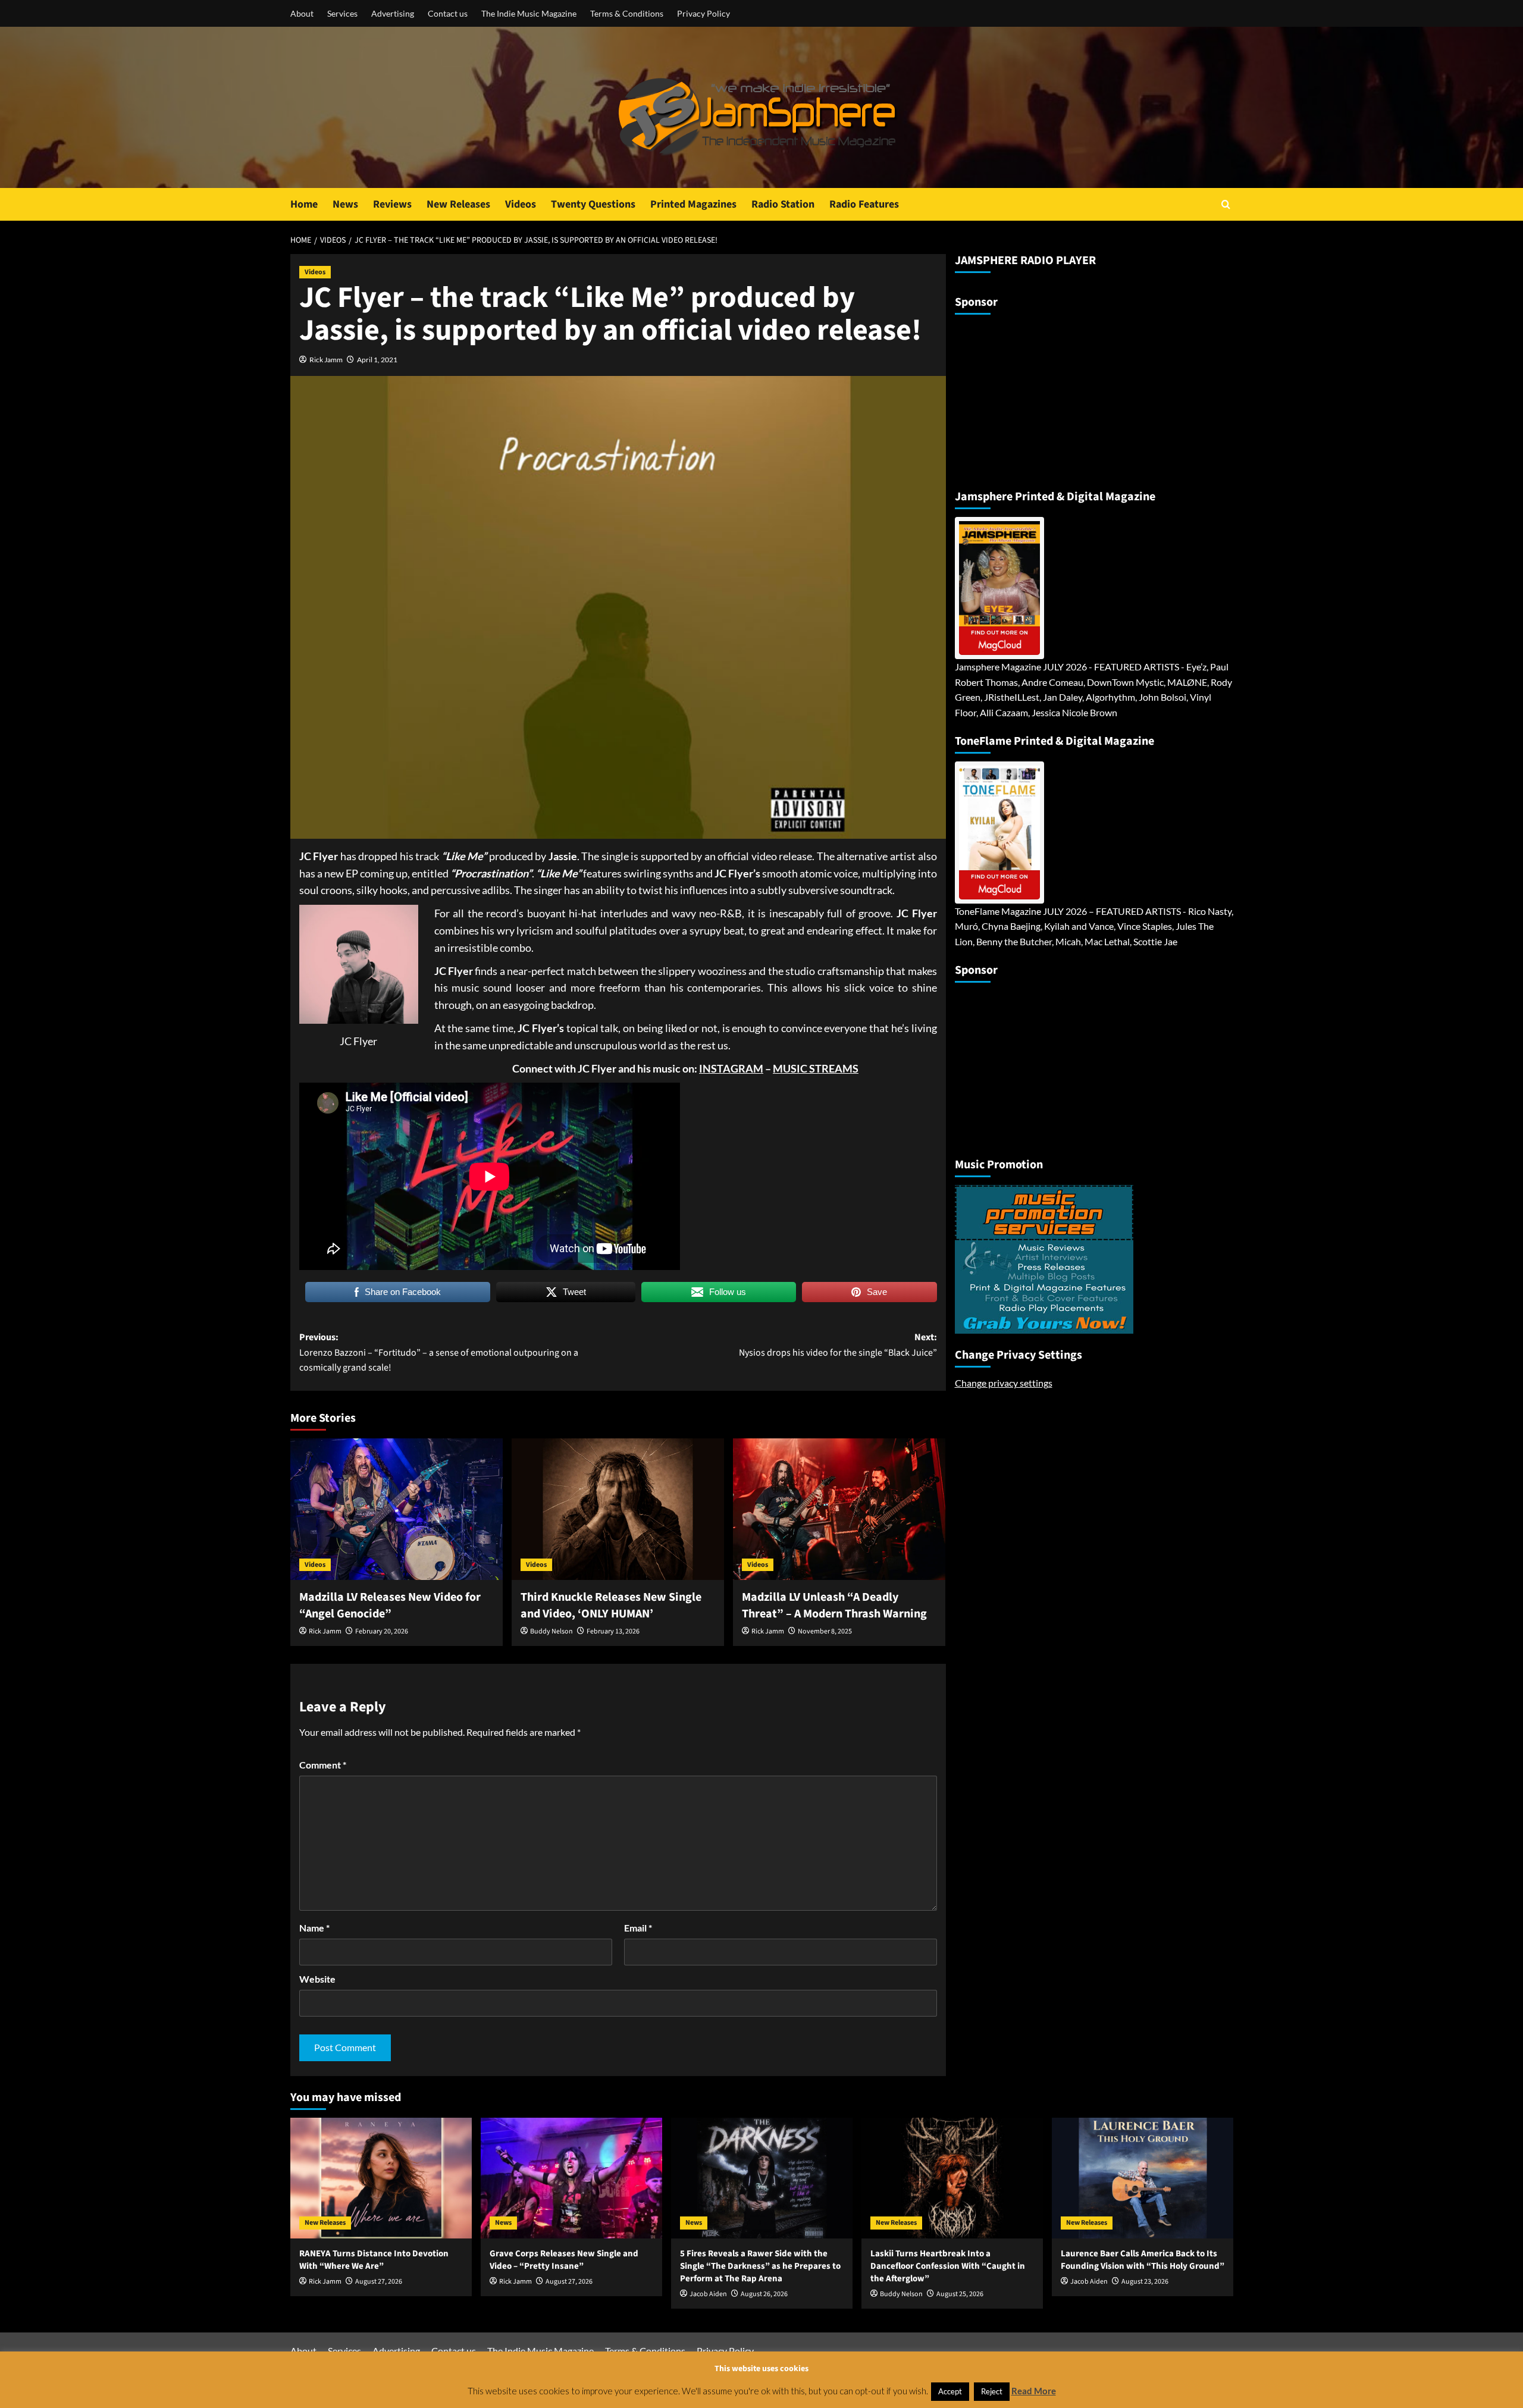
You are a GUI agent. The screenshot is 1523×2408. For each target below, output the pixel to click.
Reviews (392, 204)
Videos (521, 204)
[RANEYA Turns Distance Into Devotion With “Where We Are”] (381, 2178)
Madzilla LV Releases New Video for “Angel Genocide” (390, 1606)
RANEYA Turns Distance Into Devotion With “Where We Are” (374, 2260)
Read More (1034, 2391)
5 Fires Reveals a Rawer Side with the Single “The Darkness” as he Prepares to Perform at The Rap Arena (760, 2266)
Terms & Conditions (627, 13)
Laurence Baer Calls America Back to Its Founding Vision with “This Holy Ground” (1143, 2260)
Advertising (393, 13)
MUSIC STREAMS (816, 1068)
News (345, 204)
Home (304, 204)
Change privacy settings (1004, 1382)
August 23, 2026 (1145, 2282)
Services (342, 13)
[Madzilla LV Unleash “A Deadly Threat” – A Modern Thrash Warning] (839, 1509)
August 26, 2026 (764, 2294)
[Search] (1226, 204)
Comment (323, 1765)
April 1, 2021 (377, 360)
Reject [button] (992, 2391)
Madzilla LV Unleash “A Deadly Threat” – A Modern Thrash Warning (834, 1606)
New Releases (458, 204)
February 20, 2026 (382, 1631)
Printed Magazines (693, 204)
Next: (838, 1345)
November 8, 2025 (825, 1631)
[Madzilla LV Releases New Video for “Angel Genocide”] (397, 1509)
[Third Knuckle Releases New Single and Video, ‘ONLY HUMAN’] (618, 1509)
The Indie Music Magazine (529, 13)
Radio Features (864, 204)
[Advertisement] (1029, 397)
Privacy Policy (703, 13)
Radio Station (783, 204)
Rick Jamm (326, 360)
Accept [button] (950, 2391)
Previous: (439, 1352)
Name (314, 1928)
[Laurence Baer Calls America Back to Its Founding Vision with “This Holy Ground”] (1143, 2178)
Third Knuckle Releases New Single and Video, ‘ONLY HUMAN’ (611, 1606)
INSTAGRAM (731, 1068)
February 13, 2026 (613, 1631)
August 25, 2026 (960, 2294)
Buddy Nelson (551, 1631)
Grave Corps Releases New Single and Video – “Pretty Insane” (564, 2260)
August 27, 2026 (379, 2282)
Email (638, 1928)
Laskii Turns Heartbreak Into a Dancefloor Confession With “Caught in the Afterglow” (948, 2266)
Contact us (448, 13)
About (302, 13)
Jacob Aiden (708, 2294)
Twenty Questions (593, 204)
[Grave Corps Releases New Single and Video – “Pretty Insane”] (571, 2178)
